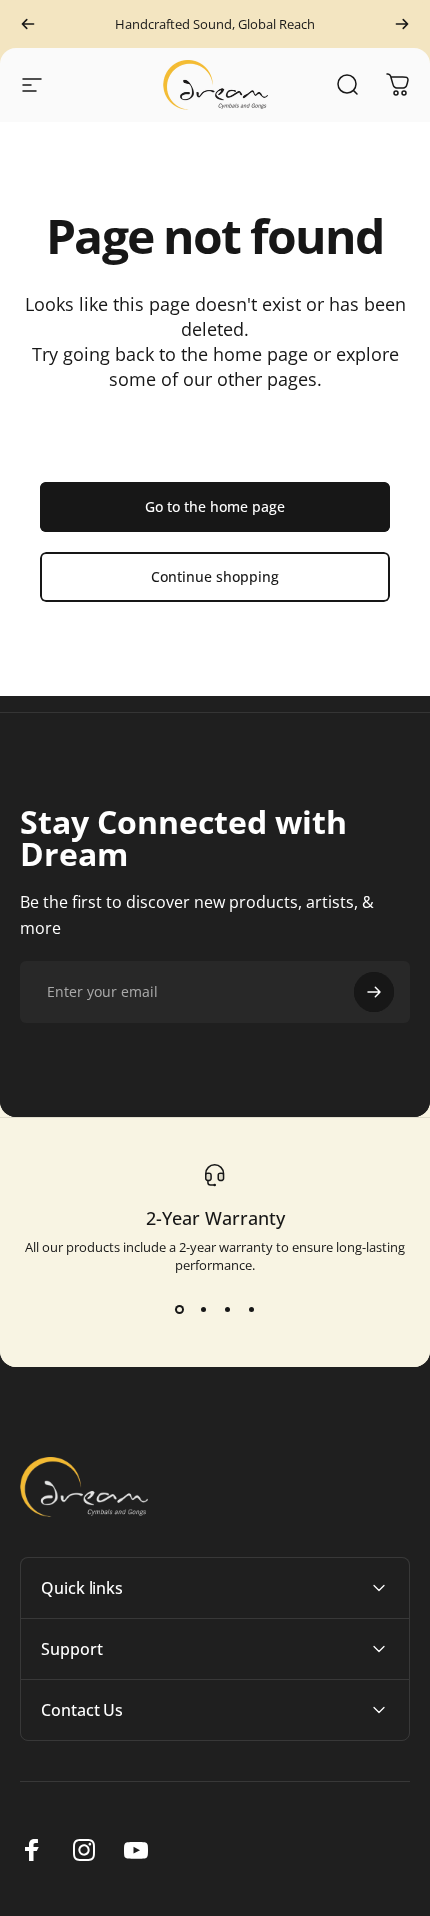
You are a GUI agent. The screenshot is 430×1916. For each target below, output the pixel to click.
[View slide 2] (203, 1310)
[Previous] (28, 24)
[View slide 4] (251, 1310)
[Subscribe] (374, 992)
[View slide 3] (227, 1310)
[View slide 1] (179, 1310)
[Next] (402, 24)
